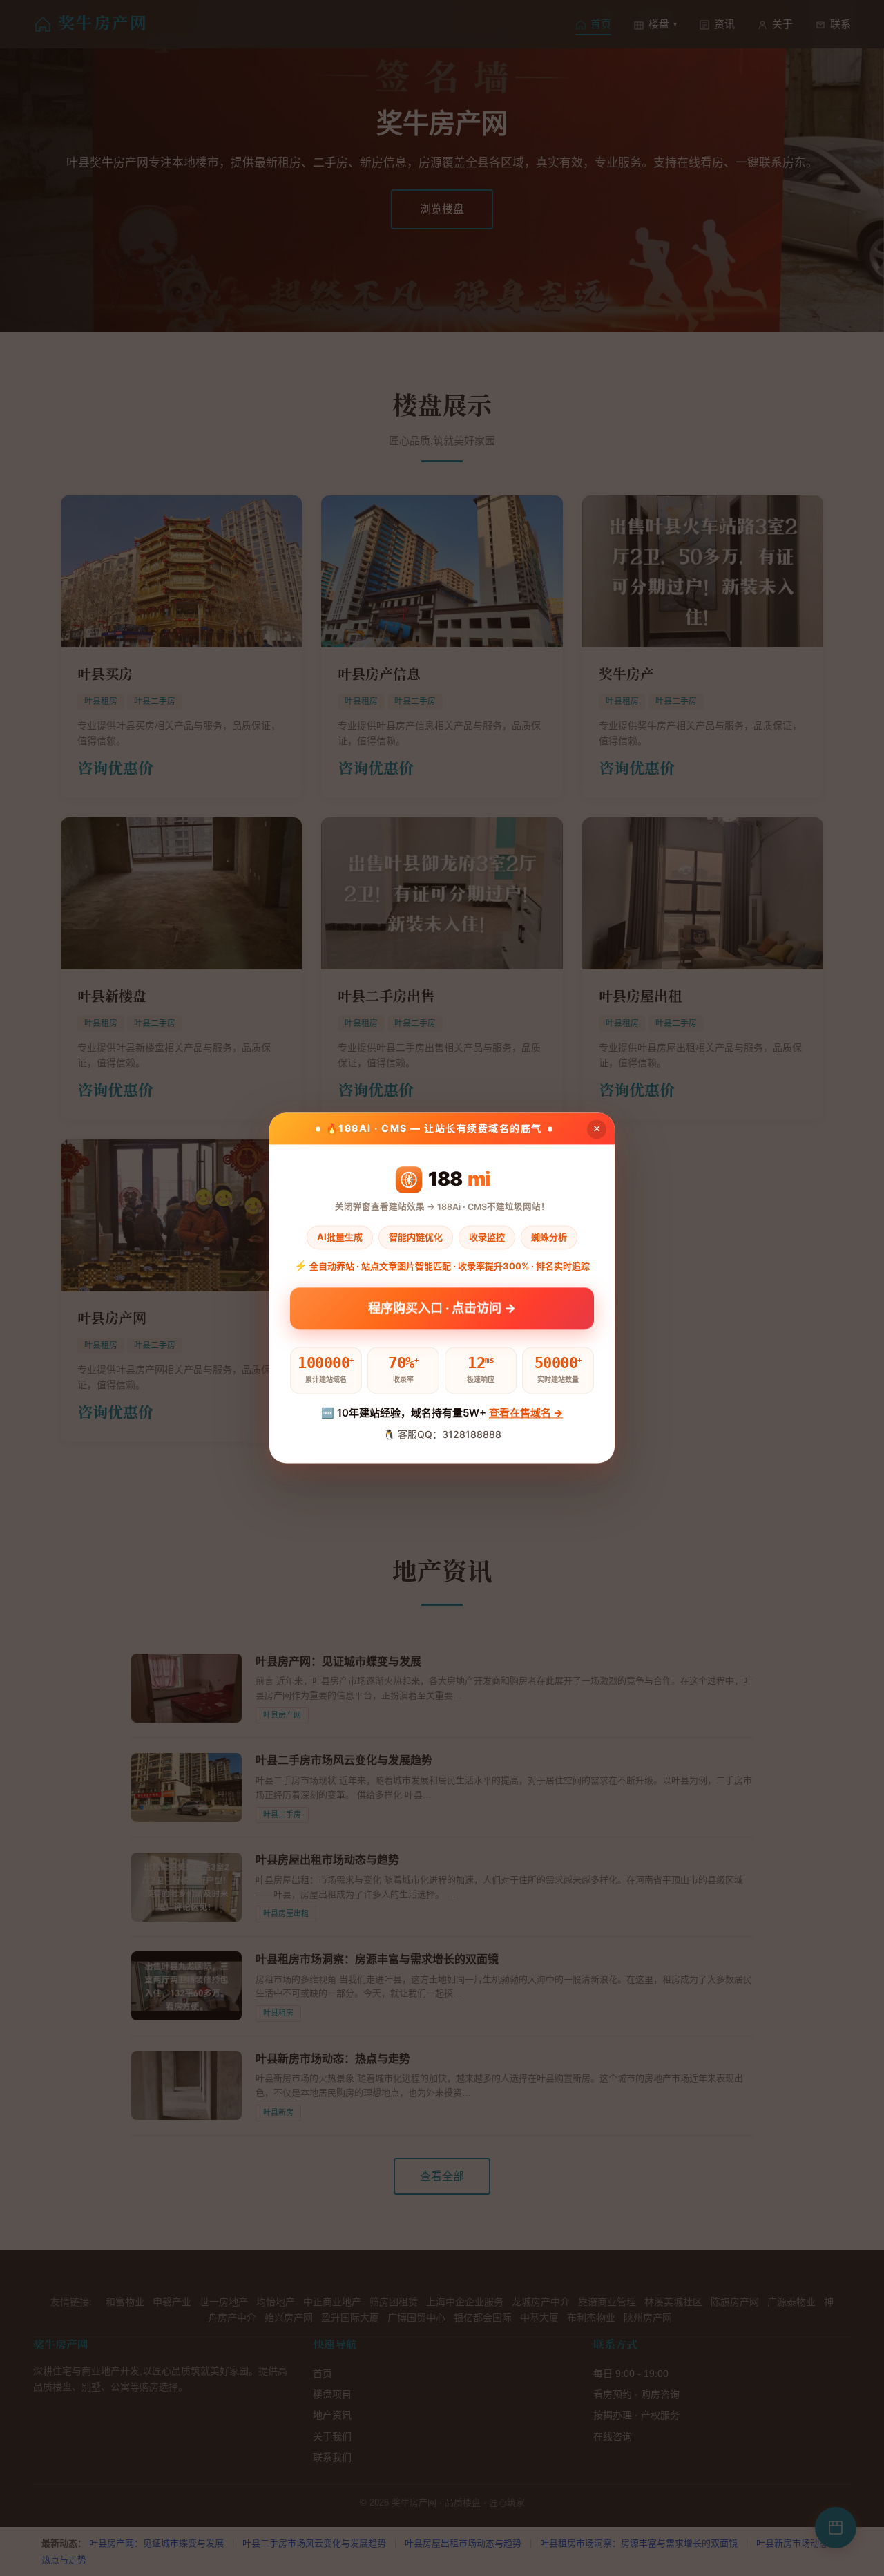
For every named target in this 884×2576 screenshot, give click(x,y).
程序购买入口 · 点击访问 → (442, 1308)
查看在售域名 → (526, 1413)
